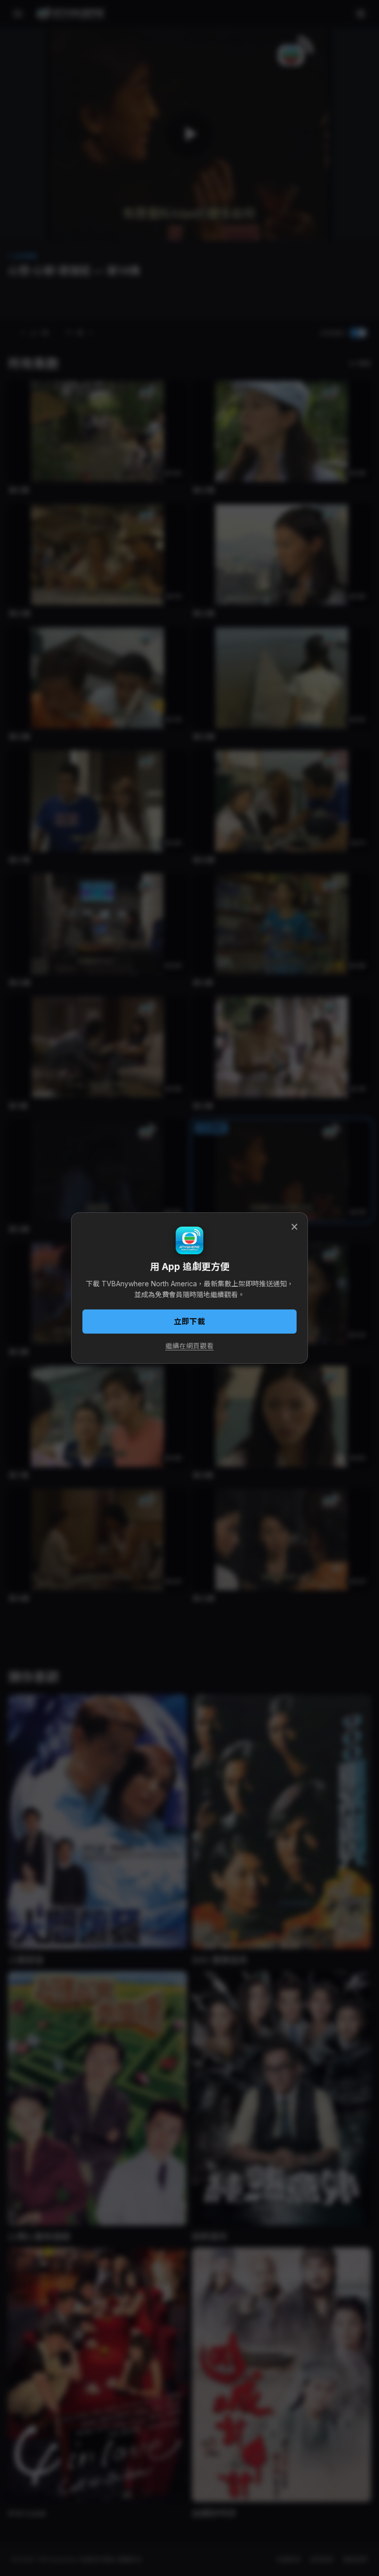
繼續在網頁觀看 (189, 1346)
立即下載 (189, 1322)
